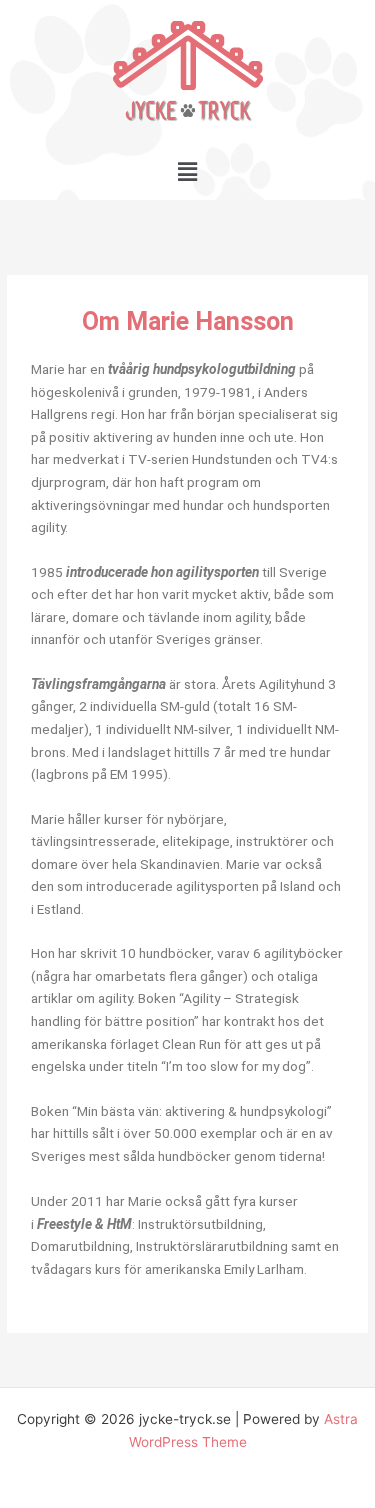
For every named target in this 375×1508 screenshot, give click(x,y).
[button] (187, 171)
